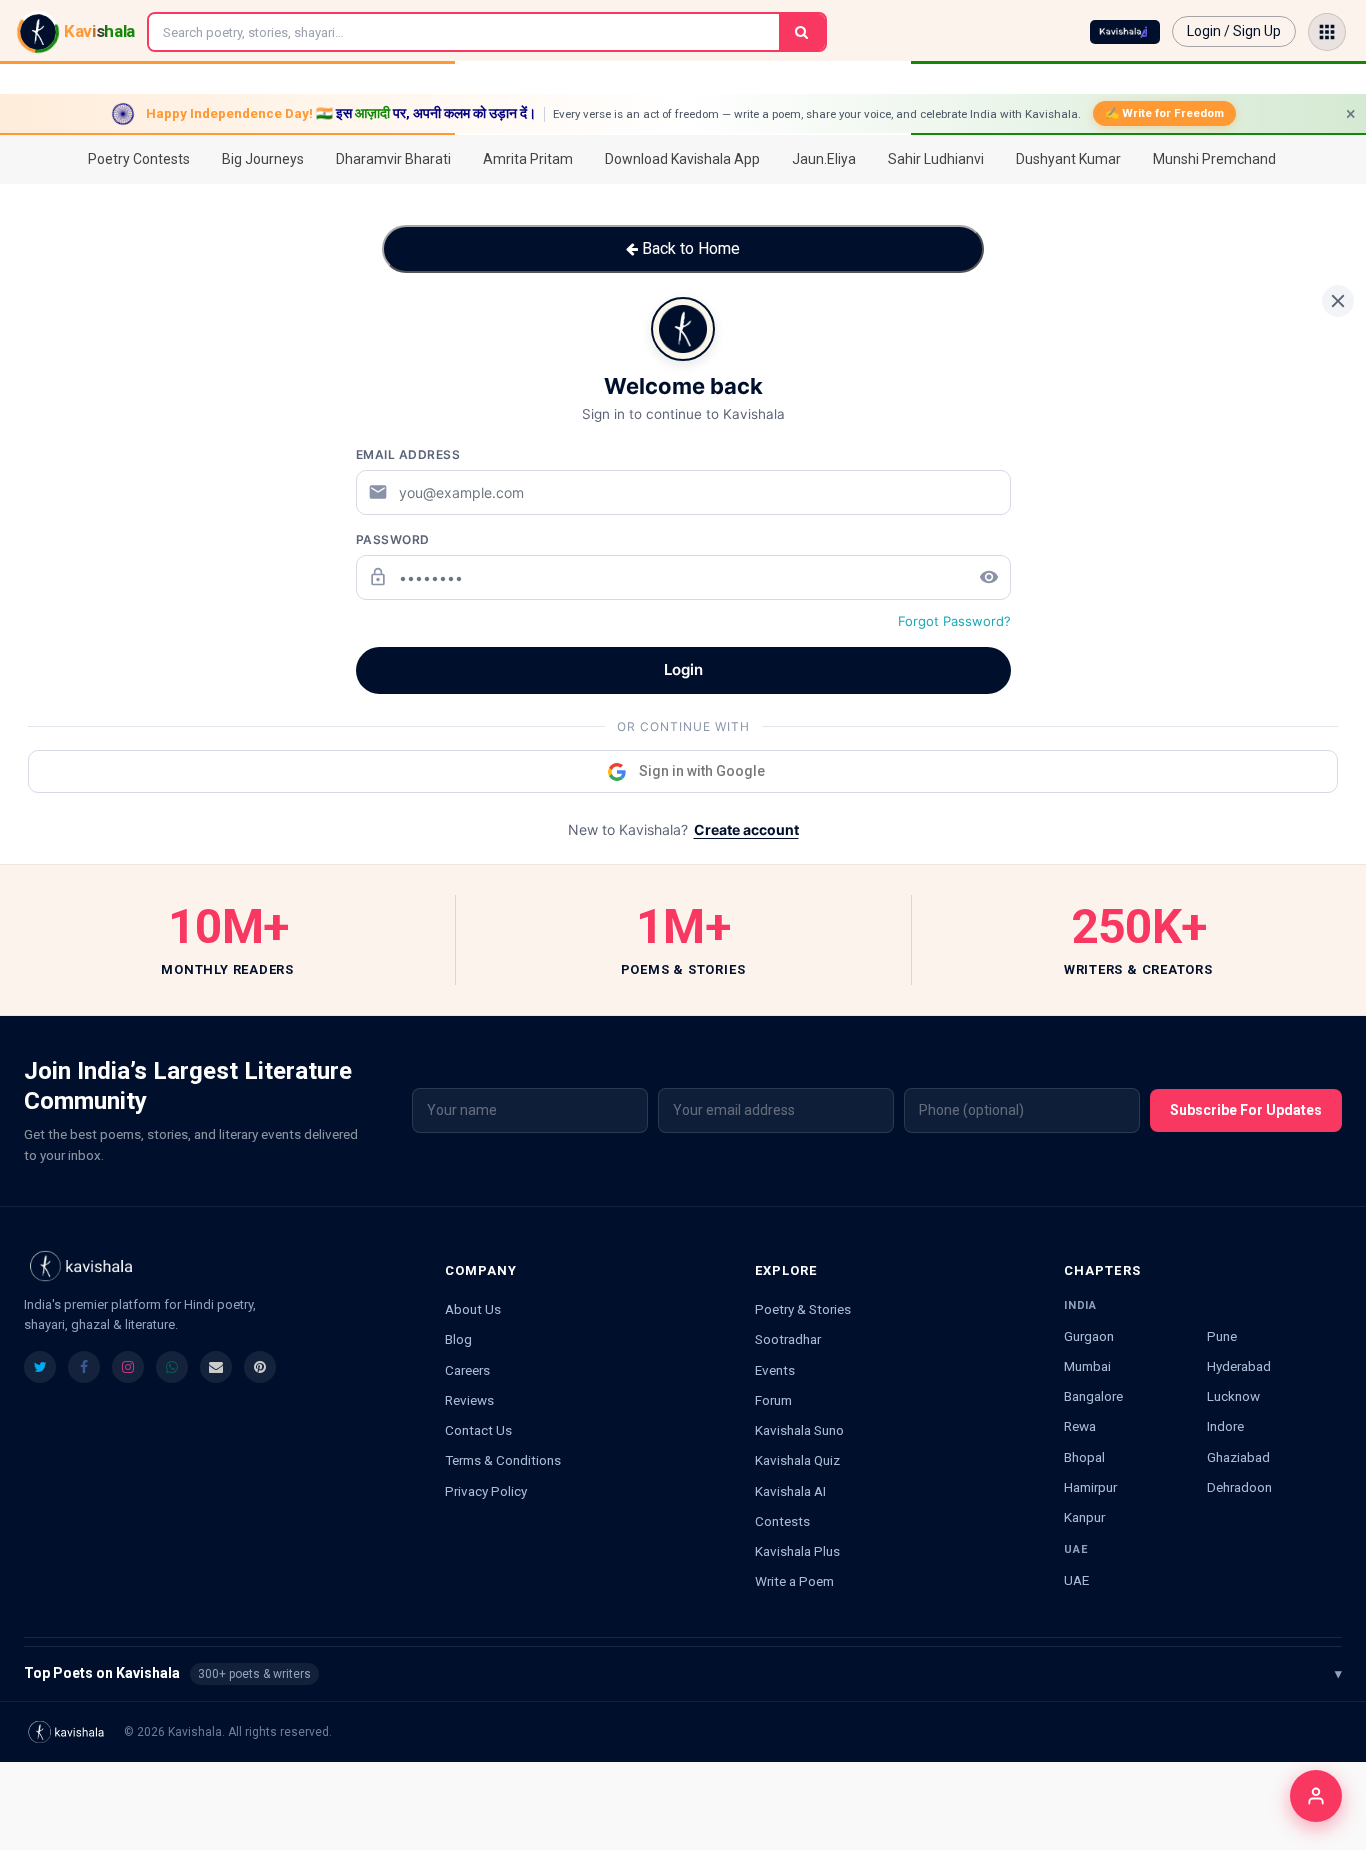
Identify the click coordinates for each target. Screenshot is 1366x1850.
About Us (473, 1309)
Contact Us (478, 1430)
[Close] (1338, 301)
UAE (1076, 1580)
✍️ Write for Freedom (1164, 113)
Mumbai (1087, 1366)
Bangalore (1093, 1396)
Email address (408, 454)
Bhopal (1084, 1457)
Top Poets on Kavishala (683, 1673)
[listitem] (40, 1367)
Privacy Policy (486, 1491)
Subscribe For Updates (1246, 1110)
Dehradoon (1239, 1487)
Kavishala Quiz (797, 1460)
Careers (467, 1370)
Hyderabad (1239, 1366)
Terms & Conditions (503, 1460)
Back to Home (689, 248)
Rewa (1080, 1426)
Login (683, 669)
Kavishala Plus (797, 1551)
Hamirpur (1090, 1487)
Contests (782, 1521)
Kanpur (1084, 1517)
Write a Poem (794, 1581)
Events (775, 1370)
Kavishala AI (790, 1491)
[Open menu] (1327, 32)
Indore (1225, 1426)
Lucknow (1233, 1396)
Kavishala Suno (799, 1430)
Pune (1222, 1336)
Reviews (469, 1400)
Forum (773, 1400)
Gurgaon (1089, 1336)
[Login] (1316, 1796)
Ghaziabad (1238, 1457)
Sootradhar (788, 1339)
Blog (458, 1339)
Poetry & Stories (803, 1309)
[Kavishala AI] (1125, 32)
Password (393, 539)
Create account (746, 829)
